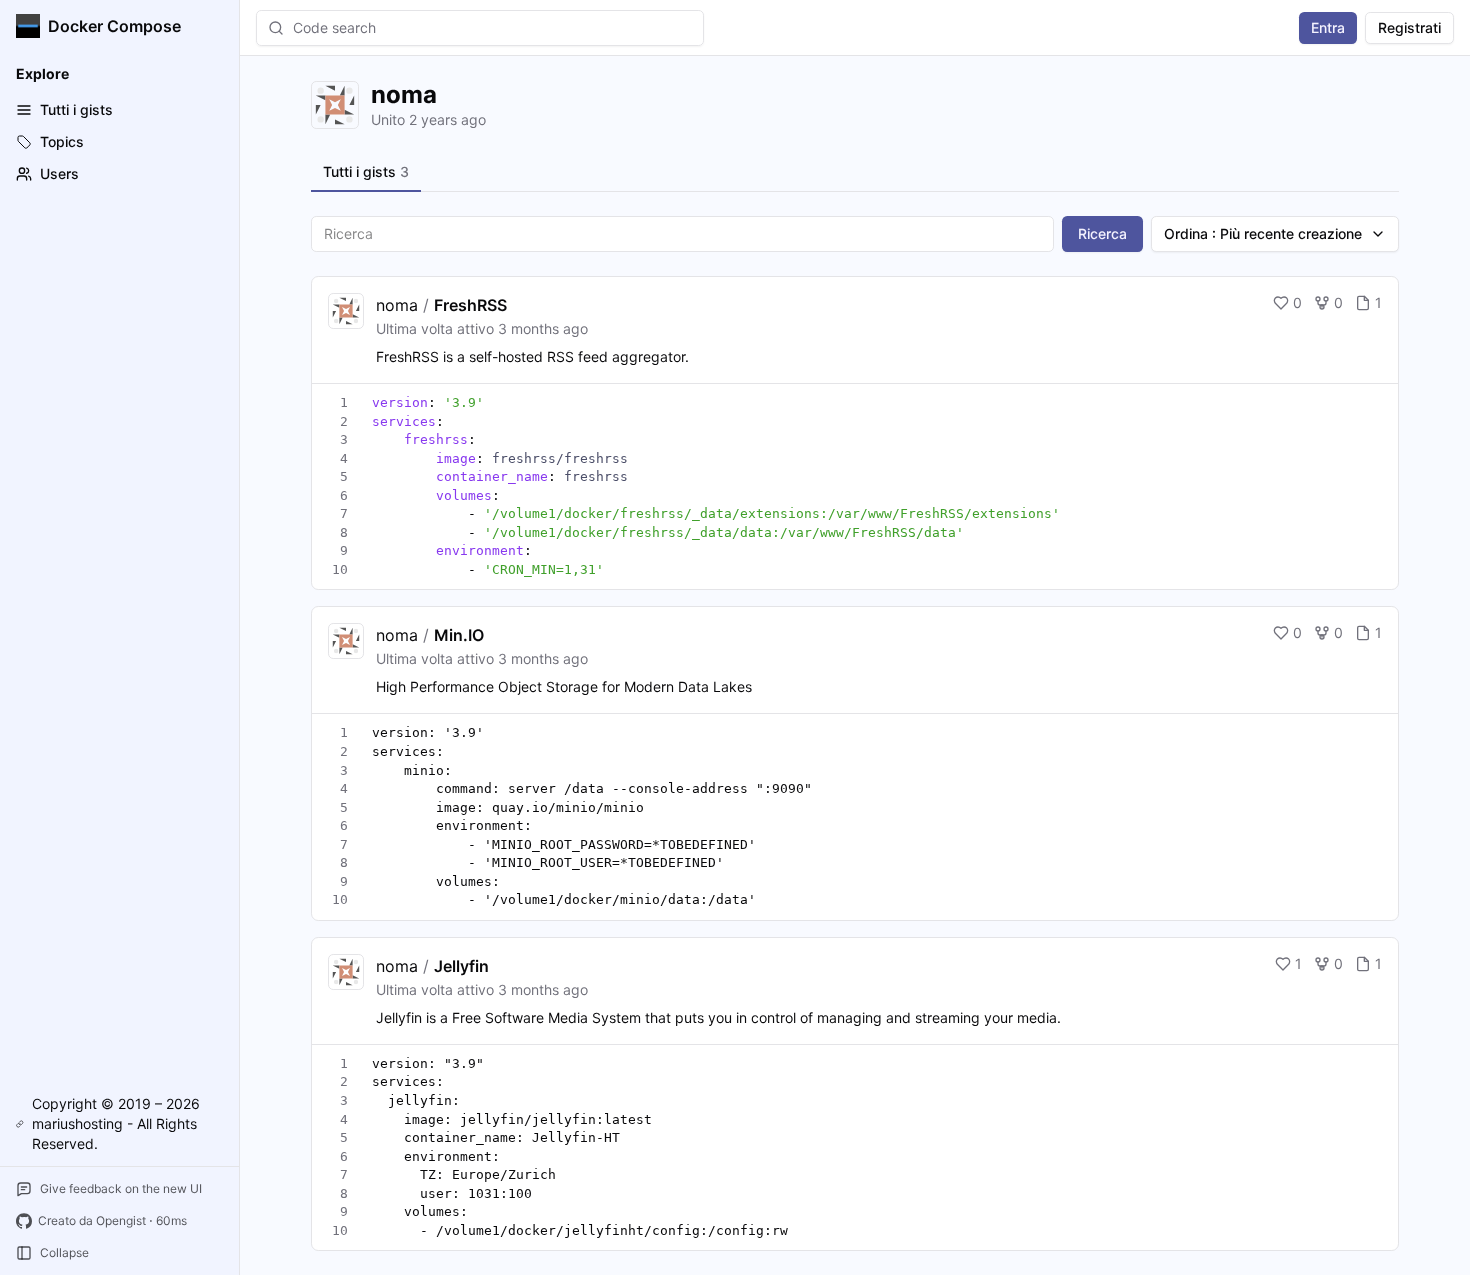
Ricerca (1102, 233)
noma (397, 305)
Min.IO (459, 635)
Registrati (1409, 27)
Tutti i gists (366, 171)
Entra (1328, 27)
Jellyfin (461, 966)
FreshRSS (470, 305)
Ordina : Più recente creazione (1263, 233)
